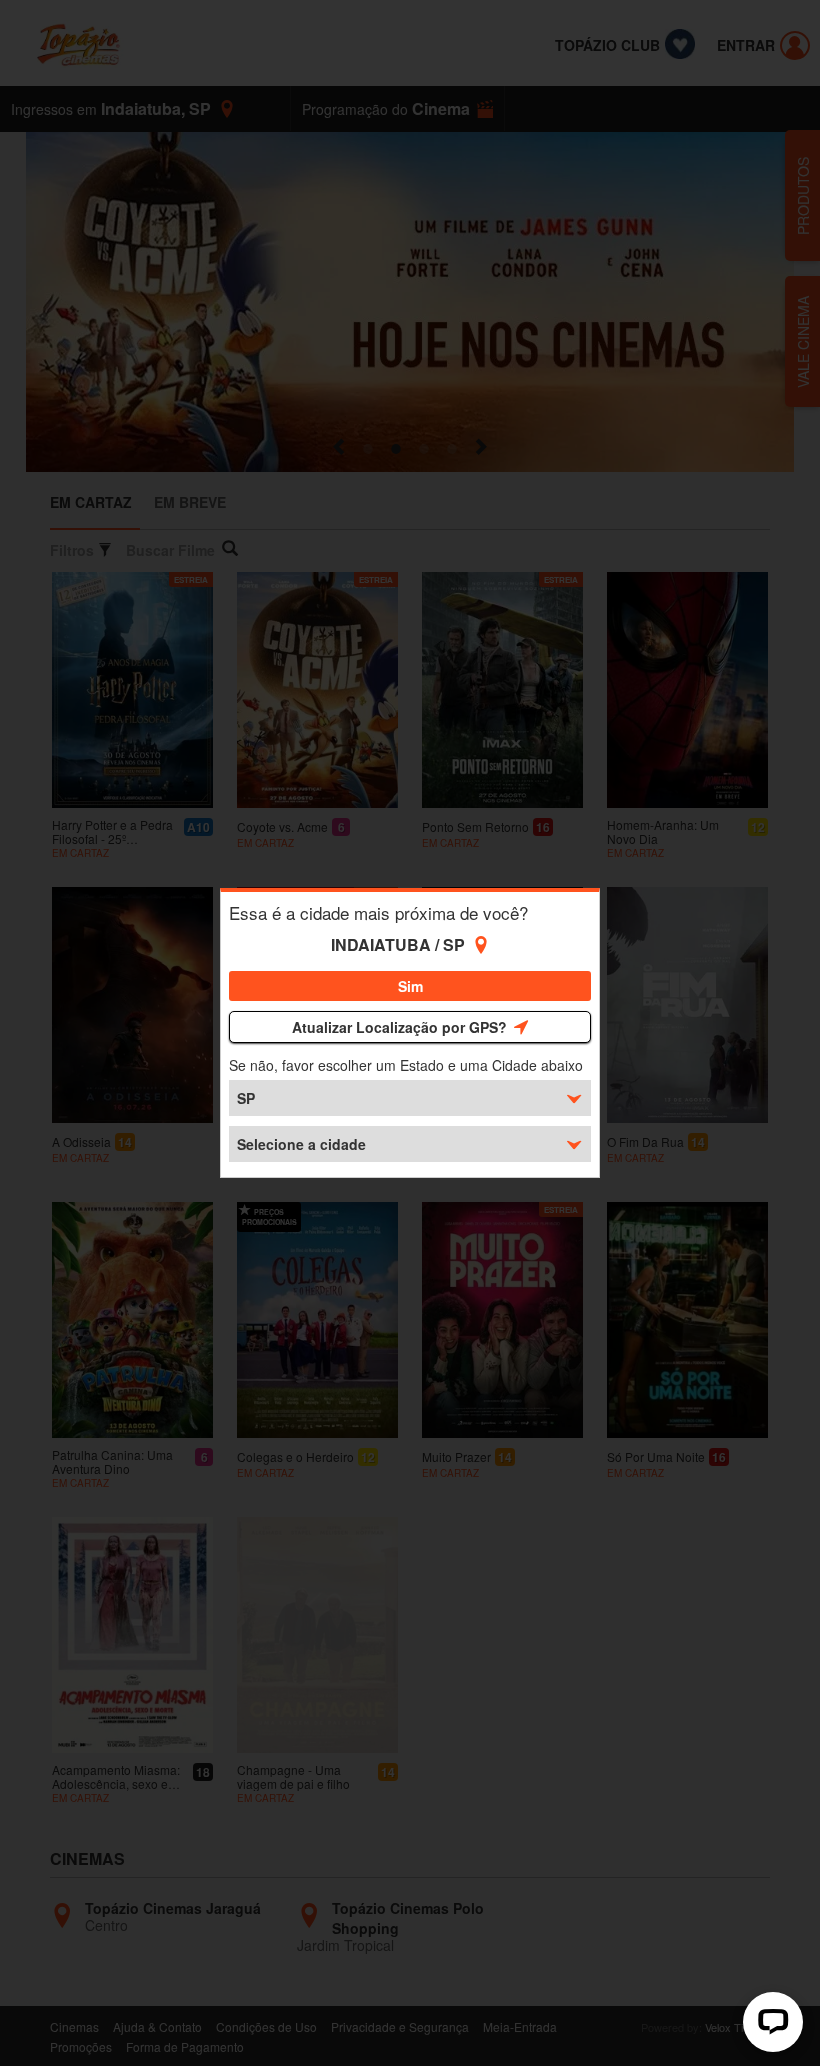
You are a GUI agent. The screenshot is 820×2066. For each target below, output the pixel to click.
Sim (410, 986)
